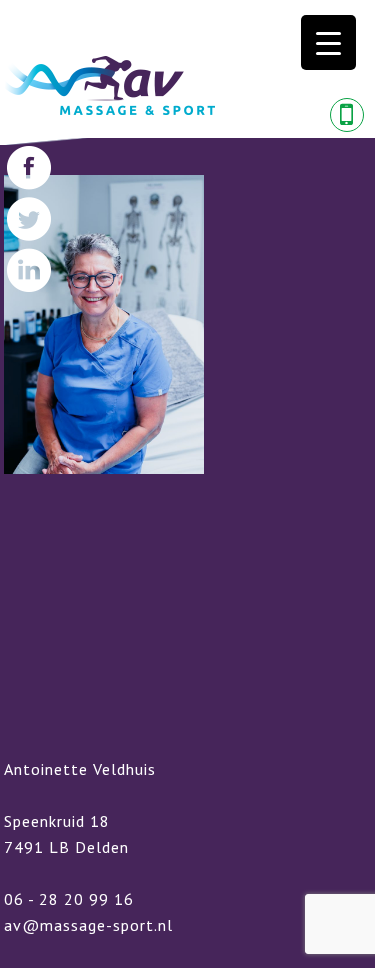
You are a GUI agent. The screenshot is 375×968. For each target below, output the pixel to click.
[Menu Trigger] (328, 42)
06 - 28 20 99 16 (69, 899)
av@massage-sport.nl (88, 925)
